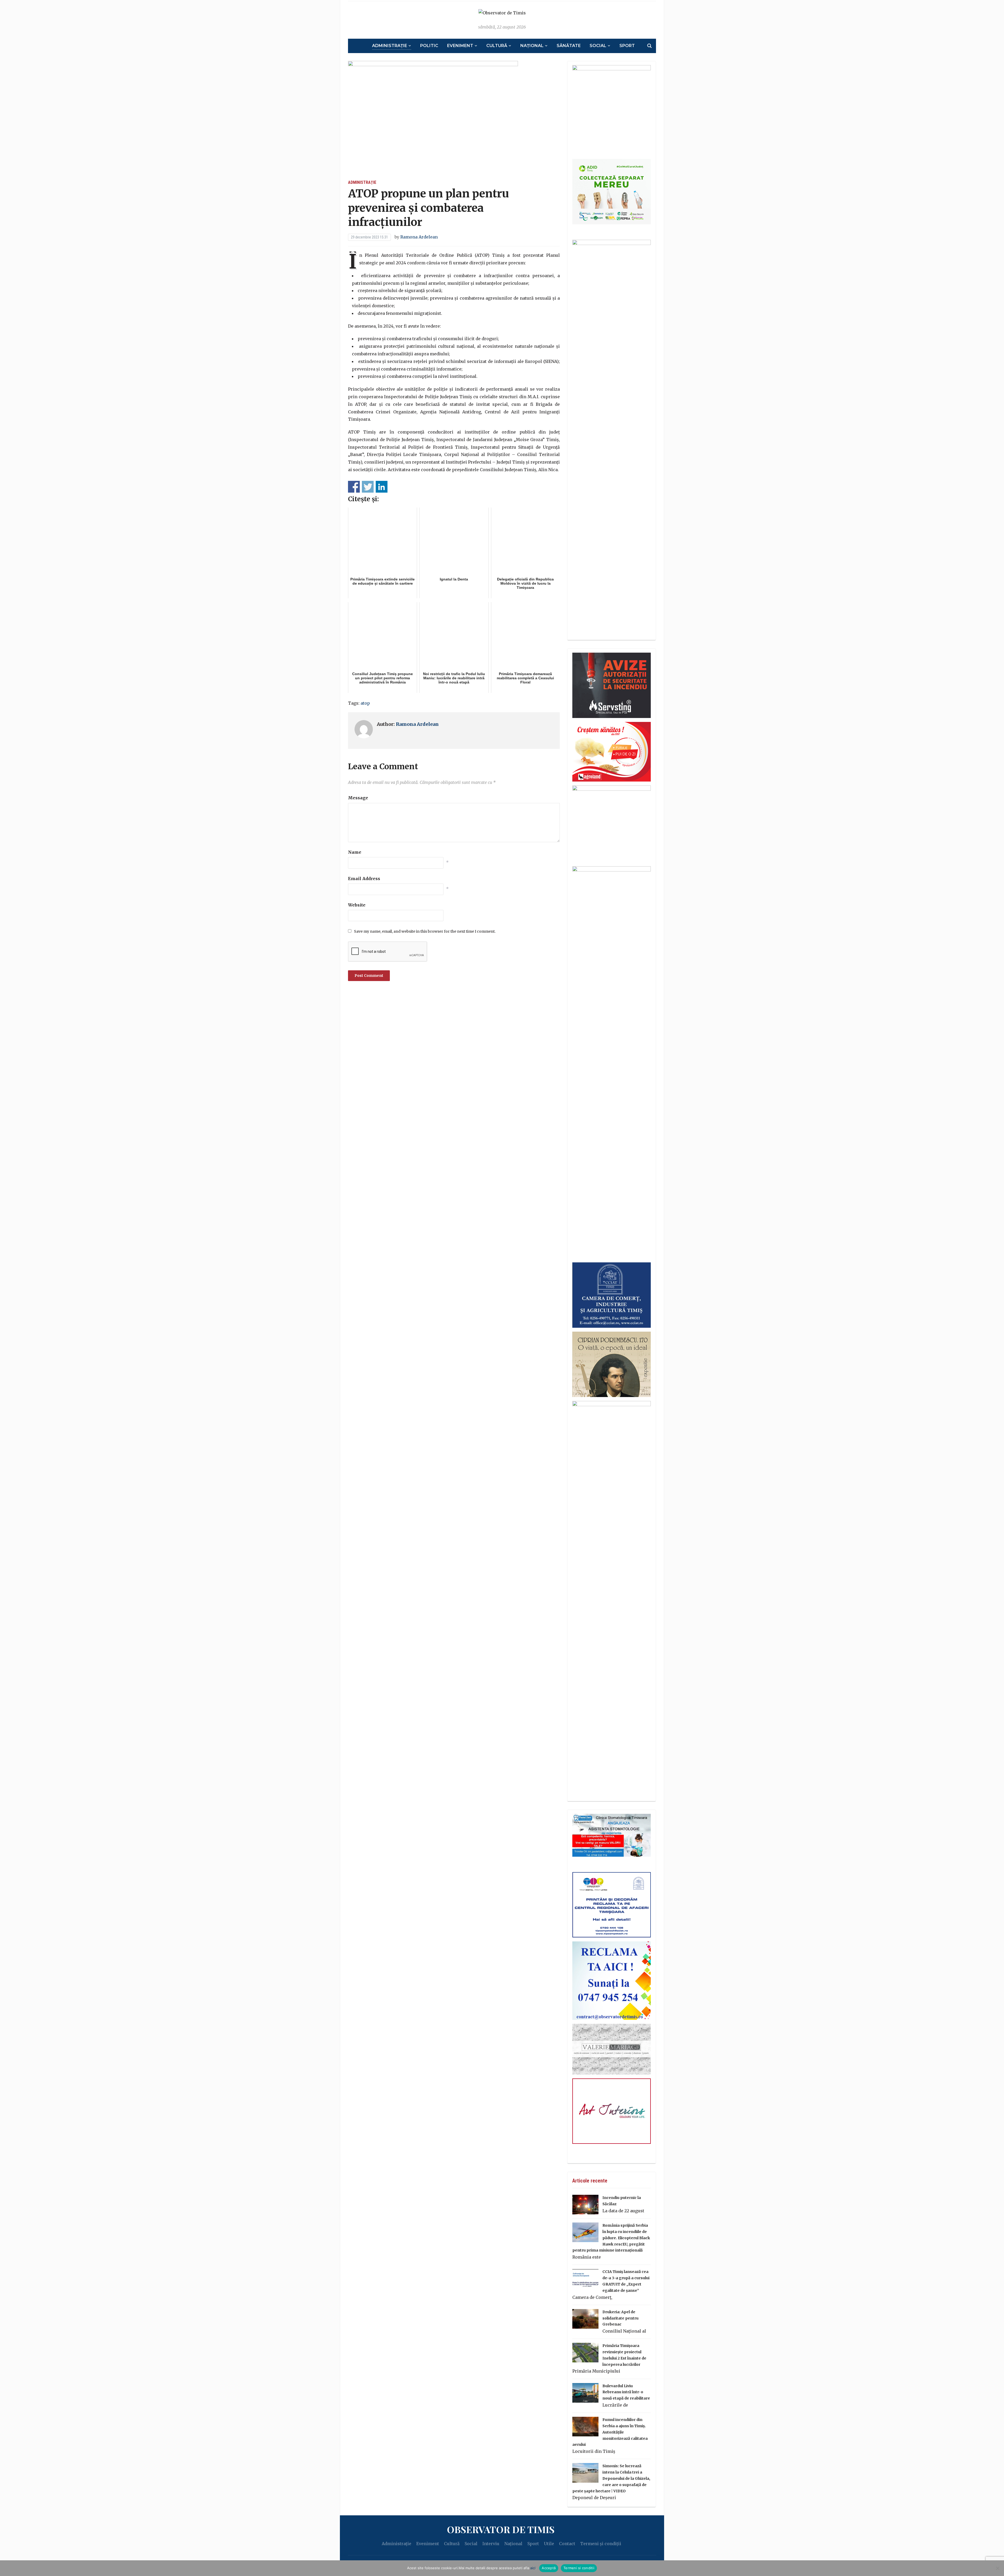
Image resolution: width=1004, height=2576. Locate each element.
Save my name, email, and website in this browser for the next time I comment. (425, 931)
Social (598, 46)
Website (357, 905)
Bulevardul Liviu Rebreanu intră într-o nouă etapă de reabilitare (626, 2392)
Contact (567, 2544)
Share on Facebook (354, 487)
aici (533, 2568)
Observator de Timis (501, 2529)
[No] (997, 2568)
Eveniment (460, 46)
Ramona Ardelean (419, 237)
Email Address (364, 879)
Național (532, 46)
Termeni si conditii (579, 2568)
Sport (627, 46)
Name (355, 852)
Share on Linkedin (382, 487)
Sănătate (569, 46)
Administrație (390, 46)
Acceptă (549, 2568)
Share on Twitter (368, 487)
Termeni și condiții (601, 2544)
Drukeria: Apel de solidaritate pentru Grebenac (620, 2318)
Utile (549, 2544)
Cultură (497, 46)
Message (358, 798)
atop (365, 703)
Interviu (491, 2544)
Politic (429, 46)
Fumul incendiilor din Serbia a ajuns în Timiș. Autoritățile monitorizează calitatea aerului (610, 2432)
